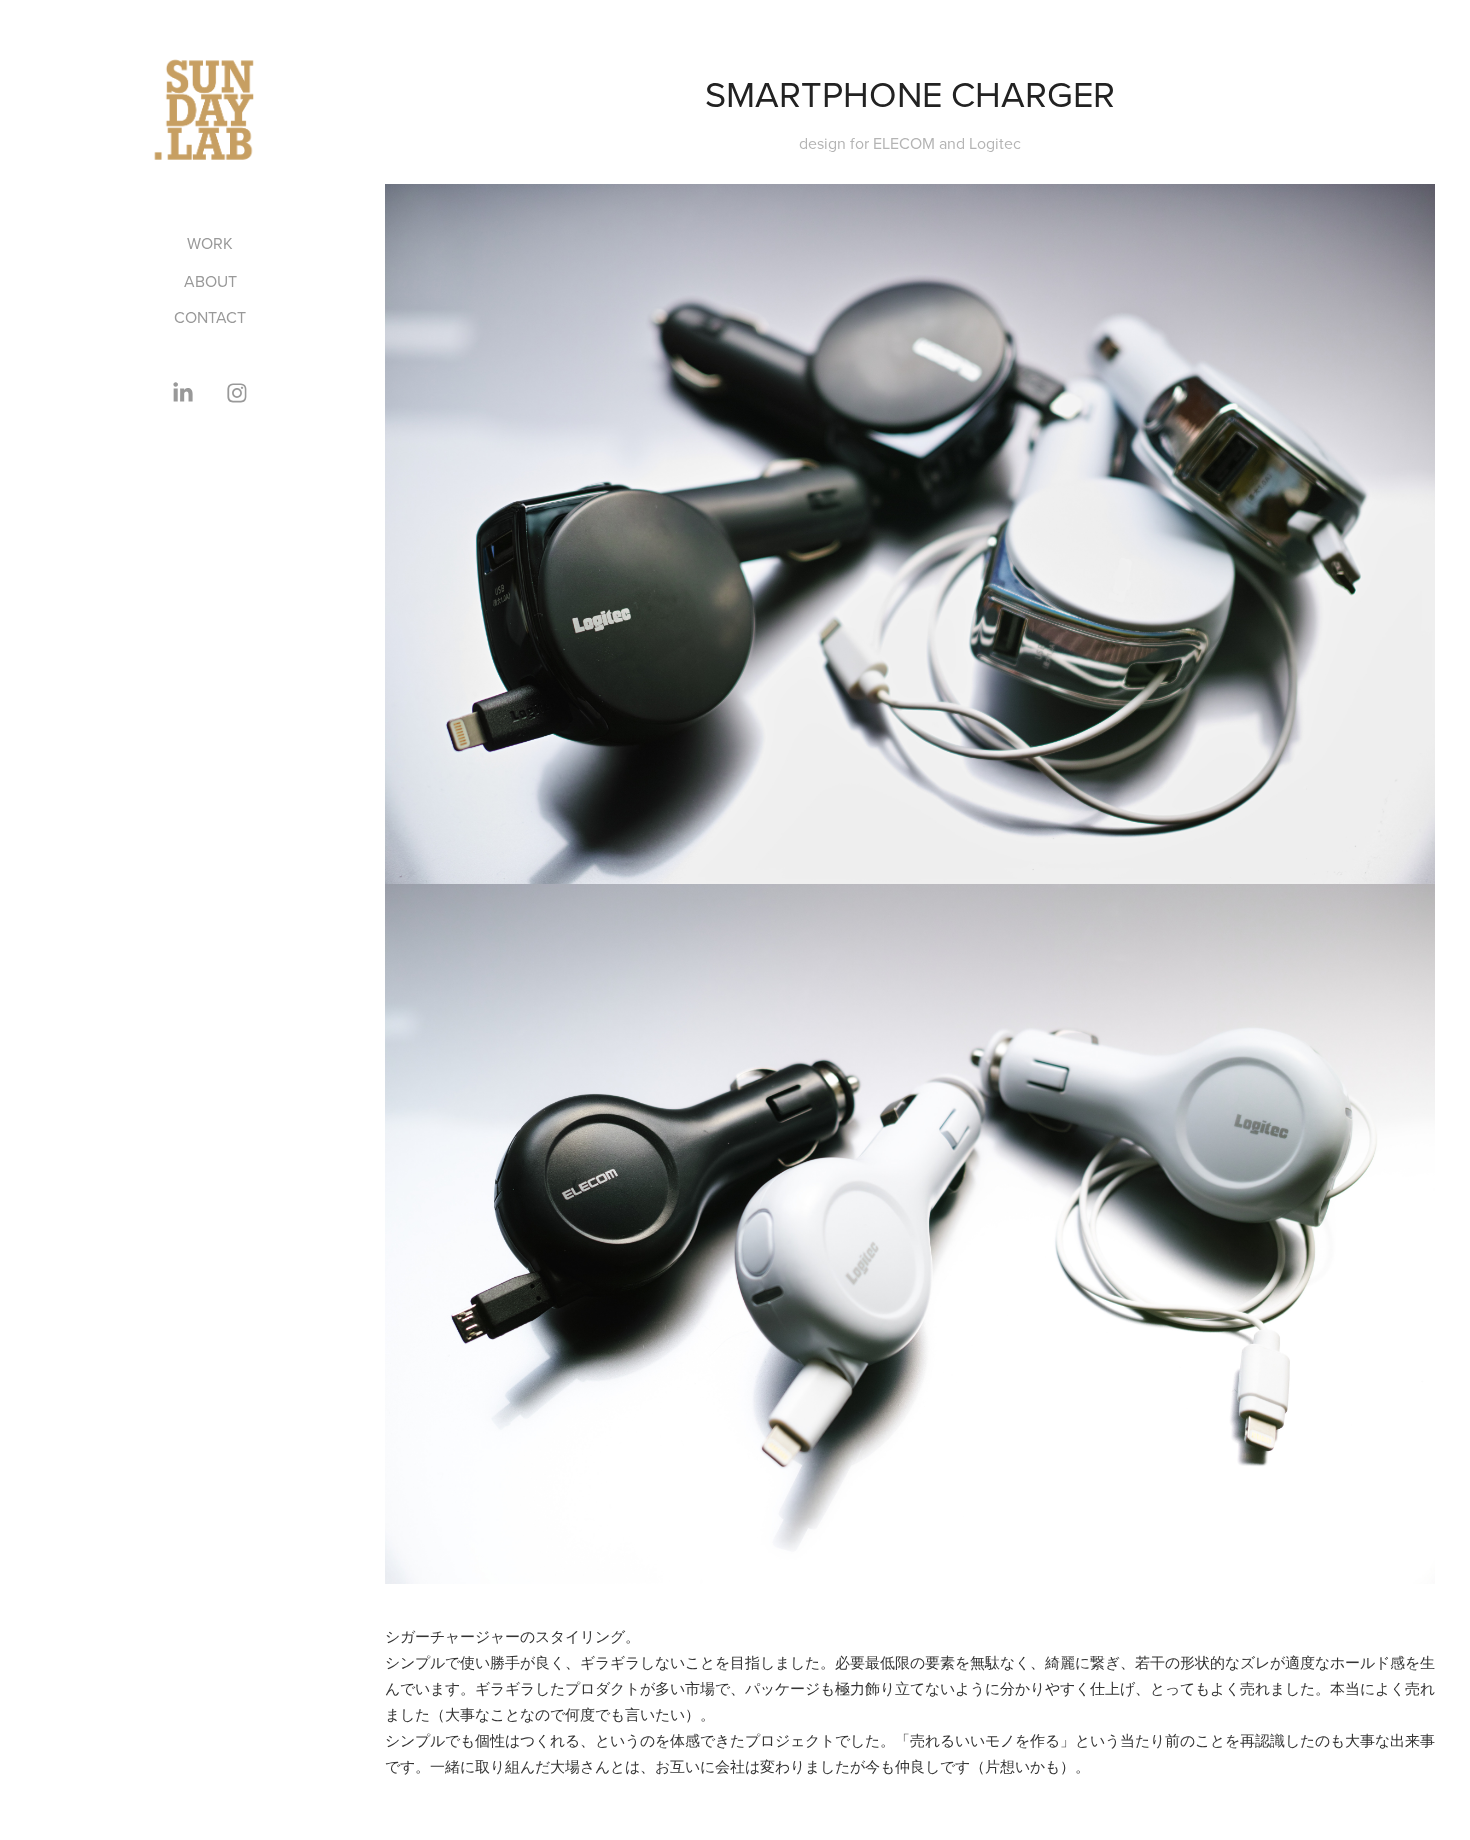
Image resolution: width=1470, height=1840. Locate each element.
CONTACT (210, 317)
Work (210, 243)
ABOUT (210, 281)
